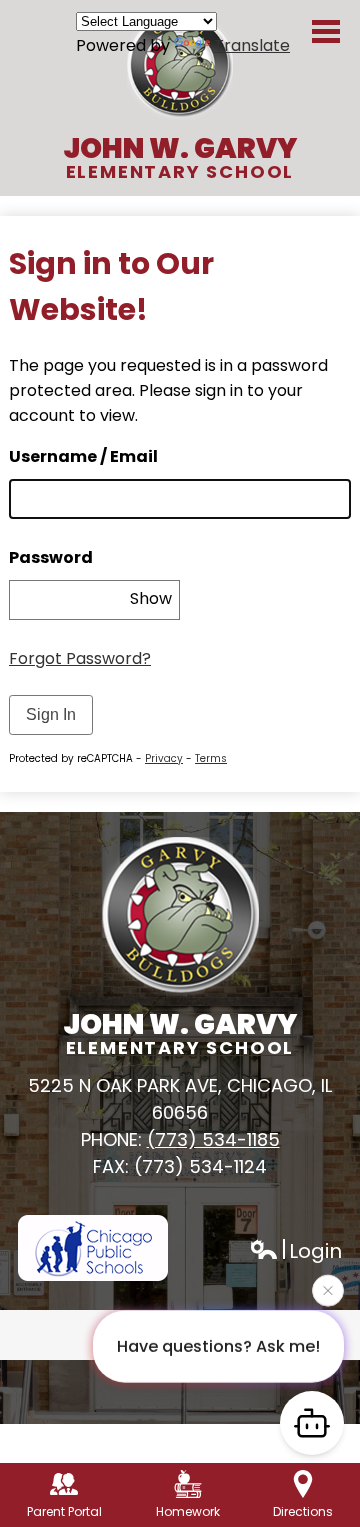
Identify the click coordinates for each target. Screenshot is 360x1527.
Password (51, 557)
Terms (211, 758)
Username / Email (83, 456)
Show (151, 598)
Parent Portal (64, 1511)
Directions (303, 1511)
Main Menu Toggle (326, 31)
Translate (252, 45)
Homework (188, 1511)
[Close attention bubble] (328, 1284)
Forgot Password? (80, 658)
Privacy (164, 758)
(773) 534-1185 (213, 1139)
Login (295, 1251)
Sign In (51, 714)
